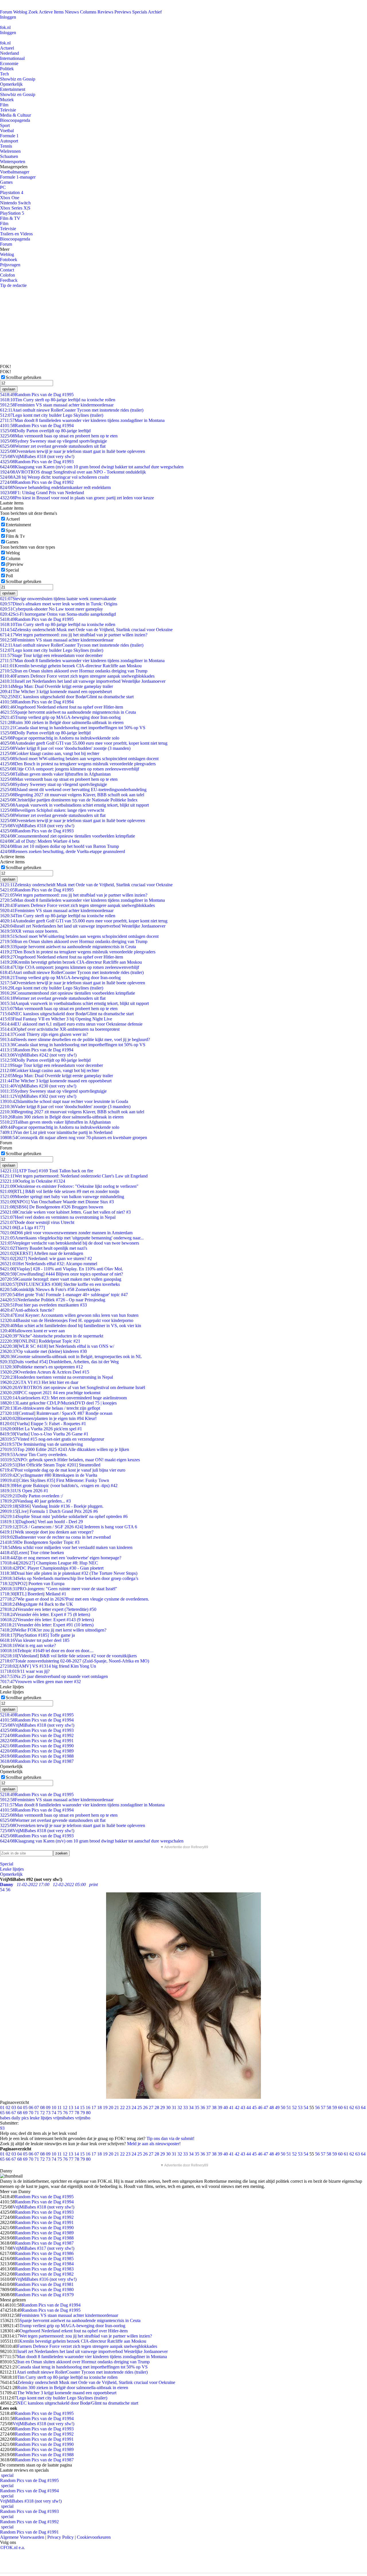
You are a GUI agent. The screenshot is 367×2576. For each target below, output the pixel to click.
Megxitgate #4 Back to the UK (37, 1604)
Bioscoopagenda (15, 120)
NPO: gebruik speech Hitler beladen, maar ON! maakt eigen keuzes (70, 1460)
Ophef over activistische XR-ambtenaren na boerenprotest (60, 1029)
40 (226, 2107)
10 (54, 2107)
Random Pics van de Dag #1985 (44, 2259)
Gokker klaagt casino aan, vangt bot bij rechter (50, 753)
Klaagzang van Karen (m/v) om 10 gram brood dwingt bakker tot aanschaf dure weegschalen (92, 467)
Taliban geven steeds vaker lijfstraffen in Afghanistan (55, 774)
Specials (140, 12)
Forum (6, 12)
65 (2, 2113)
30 (168, 2107)
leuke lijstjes (41, 2118)
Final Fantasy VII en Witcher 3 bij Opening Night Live (56, 1019)
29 (163, 2107)
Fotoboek (9, 260)
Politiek (7, 69)
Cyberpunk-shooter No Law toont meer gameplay (51, 609)
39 (220, 2107)
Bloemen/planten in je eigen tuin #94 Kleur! (48, 1418)
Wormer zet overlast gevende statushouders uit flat (53, 446)
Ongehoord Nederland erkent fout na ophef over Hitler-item (62, 707)
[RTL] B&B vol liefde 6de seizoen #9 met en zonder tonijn (60, 1191)
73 (48, 2113)
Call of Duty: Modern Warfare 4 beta (40, 841)
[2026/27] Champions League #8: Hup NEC (49, 1563)
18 (99, 2107)
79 (83, 2113)
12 (65, 2107)
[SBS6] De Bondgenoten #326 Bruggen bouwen (52, 1207)
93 (2, 2128)
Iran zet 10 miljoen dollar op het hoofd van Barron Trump (59, 846)
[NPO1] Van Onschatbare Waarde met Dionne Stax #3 (57, 1202)
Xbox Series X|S (15, 208)
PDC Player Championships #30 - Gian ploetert (52, 1568)
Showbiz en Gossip (18, 79)
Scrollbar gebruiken (24, 377)
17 (94, 2107)
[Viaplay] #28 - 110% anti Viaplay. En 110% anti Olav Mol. (62, 1269)
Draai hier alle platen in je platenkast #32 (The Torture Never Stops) (69, 1573)
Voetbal (7, 131)
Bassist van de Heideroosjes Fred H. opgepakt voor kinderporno (67, 1320)
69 (25, 2113)
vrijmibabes (64, 2118)
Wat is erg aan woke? (28, 1645)
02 (8, 2107)
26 (145, 2107)
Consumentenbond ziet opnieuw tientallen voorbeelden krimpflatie (68, 836)
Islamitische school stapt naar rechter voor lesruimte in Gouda (64, 1101)
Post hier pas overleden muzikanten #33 (43, 1305)
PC (3, 187)
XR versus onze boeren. (29, 931)
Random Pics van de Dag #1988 (37, 1756)
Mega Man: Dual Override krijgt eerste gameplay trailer (56, 686)
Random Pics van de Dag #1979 (44, 2295)
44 (249, 2107)
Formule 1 (9, 136)
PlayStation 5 (12, 213)
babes (5, 2118)
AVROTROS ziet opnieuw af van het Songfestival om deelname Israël (73, 1387)
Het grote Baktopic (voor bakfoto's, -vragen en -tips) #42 (59, 1485)
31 (174, 2107)
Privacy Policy (60, 2537)
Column (13, 559)
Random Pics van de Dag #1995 (37, 395)
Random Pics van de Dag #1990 (37, 1746)
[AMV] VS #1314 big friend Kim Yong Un (48, 1666)
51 (289, 2107)
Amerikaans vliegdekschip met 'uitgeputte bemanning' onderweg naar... (72, 1238)
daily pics (20, 2118)
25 (140, 2107)
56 (317, 2107)
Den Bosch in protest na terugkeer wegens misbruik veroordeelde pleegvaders (78, 764)
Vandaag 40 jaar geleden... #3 (35, 1501)
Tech (4, 74)
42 (237, 2107)
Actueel (7, 48)
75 (60, 2113)
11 (59, 2107)
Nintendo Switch (15, 203)
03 (14, 2107)
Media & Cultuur (15, 115)
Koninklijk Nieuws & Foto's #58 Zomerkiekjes (50, 1289)
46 (260, 2107)
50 (283, 2107)
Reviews (105, 12)
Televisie (8, 110)
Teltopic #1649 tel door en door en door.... (47, 1651)
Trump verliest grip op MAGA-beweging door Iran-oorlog (60, 717)
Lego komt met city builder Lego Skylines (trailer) (52, 415)
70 (31, 2113)
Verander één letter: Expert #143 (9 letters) (47, 1620)
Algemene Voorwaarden (22, 2537)
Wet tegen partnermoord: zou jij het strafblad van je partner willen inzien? (74, 635)
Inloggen (8, 17)
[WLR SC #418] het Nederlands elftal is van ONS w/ (57, 1346)
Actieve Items (51, 12)
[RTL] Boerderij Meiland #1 (33, 1594)
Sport (5, 125)
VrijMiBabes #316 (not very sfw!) (46, 2279)
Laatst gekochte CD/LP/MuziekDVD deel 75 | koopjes (58, 1403)
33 (186, 2107)
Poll (9, 576)
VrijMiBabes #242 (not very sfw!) (38, 1055)
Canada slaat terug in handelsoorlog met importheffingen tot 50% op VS (73, 728)
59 (335, 2107)
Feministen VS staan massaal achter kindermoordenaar (57, 405)
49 (277, 2107)
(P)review (15, 564)
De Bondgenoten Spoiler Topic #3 (40, 1542)
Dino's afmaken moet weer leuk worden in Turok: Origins (59, 604)
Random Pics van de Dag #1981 (44, 2284)
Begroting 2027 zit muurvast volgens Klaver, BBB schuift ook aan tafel (72, 795)
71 (37, 2113)
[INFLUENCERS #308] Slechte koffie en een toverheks (60, 1284)
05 (25, 2107)
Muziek (7, 100)
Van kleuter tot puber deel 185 (35, 1640)
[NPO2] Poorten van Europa (32, 1584)
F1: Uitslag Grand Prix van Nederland (42, 493)
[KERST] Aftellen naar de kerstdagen (42, 1253)
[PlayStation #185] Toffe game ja (37, 1635)
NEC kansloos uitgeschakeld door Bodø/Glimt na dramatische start (67, 697)
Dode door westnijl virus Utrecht (37, 1222)
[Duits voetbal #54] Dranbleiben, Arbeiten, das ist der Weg (59, 1362)
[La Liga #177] (22, 1228)
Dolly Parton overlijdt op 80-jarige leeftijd (45, 431)
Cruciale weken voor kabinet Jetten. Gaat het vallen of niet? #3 (65, 1212)
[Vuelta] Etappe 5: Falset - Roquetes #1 (43, 1424)
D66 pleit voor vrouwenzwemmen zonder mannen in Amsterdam (66, 1233)
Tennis (6, 146)
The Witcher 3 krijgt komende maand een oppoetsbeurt (56, 692)
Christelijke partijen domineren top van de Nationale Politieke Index (69, 800)
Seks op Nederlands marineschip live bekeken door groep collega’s (69, 1578)
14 (77, 2107)
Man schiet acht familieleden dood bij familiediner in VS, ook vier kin (71, 1326)
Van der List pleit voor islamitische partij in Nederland (56, 1132)
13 (71, 2107)
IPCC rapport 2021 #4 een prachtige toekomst (50, 1393)
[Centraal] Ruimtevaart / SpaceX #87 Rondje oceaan (56, 1413)
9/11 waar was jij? (25, 1671)
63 (358, 2107)
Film (4, 105)
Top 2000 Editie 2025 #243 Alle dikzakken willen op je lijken (65, 1449)
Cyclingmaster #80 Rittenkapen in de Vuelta (49, 1475)
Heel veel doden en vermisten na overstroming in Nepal (58, 1217)
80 (88, 2113)
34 (191, 2107)
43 (243, 2107)
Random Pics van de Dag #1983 (44, 2269)
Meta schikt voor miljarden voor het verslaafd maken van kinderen (66, 1547)
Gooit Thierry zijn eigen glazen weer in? (44, 1034)
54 (306, 2107)
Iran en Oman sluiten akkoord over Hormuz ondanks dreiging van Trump (74, 671)
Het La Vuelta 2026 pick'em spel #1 (41, 1429)
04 (19, 2107)
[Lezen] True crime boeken (32, 1553)
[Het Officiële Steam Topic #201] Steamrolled (50, 1465)
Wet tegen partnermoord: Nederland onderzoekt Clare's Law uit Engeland (74, 1176)
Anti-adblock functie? (27, 1310)
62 (352, 2107)
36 (203, 2107)
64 (363, 2107)
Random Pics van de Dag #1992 (37, 482)
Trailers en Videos (16, 234)
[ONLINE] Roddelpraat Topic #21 (40, 1341)
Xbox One (10, 198)
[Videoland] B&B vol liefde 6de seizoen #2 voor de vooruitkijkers (68, 1656)
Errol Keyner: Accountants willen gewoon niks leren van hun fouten (69, 1315)
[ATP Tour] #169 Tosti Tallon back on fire (47, 1171)
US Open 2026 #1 (24, 1491)
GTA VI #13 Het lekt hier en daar (39, 1382)
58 (329, 2107)
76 (65, 2113)
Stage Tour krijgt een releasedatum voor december (51, 655)
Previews (123, 12)
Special (12, 570)
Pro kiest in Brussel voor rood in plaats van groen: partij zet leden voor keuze (77, 498)
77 (71, 2113)
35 (197, 2107)
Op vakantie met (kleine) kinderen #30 (43, 1351)
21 (117, 2107)
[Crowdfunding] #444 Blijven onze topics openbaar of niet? (62, 1274)
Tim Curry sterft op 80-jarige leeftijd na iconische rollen (58, 400)
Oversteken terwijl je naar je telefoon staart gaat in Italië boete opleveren (73, 451)
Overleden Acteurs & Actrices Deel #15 (45, 1372)
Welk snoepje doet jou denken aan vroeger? (47, 1532)
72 (42, 2113)
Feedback (9, 280)
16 (88, 2107)
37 (208, 2107)
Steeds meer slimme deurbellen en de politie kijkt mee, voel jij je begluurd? (75, 1039)
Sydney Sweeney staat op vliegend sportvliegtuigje (53, 441)
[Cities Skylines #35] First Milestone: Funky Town (54, 1480)
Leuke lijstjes (12, 1869)
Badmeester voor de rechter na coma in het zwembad (55, 1537)
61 (346, 2107)
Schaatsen (9, 156)
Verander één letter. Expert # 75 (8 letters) (45, 1614)
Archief (155, 12)
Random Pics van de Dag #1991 (37, 1741)
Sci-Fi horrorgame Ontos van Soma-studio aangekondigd (58, 614)
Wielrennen (10, 151)
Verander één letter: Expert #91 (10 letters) (47, 1625)
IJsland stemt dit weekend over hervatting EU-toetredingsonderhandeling (73, 790)
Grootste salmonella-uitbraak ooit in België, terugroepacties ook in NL (71, 1357)
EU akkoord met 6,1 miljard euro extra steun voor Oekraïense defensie (71, 1024)
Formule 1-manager (18, 177)
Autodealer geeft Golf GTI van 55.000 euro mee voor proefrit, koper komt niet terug (84, 743)
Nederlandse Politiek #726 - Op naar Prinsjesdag (53, 1300)
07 (37, 2107)
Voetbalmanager (15, 172)
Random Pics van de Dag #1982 (44, 2274)
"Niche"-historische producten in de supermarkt (52, 1336)
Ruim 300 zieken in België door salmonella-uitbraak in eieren (62, 722)
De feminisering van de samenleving (41, 1444)
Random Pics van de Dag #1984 (44, 2264)
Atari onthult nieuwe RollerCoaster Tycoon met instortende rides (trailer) (72, 410)
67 (14, 2113)
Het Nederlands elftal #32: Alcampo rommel (49, 1264)
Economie (9, 63)
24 (134, 2107)
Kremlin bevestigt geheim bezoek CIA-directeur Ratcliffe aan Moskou (71, 666)
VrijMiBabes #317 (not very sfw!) (43, 2248)
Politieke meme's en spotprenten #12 (41, 1367)
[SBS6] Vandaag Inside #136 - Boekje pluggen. (52, 1506)
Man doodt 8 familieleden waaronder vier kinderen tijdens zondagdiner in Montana (82, 420)
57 (323, 2107)
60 (340, 2107)
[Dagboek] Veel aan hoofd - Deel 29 (41, 1522)
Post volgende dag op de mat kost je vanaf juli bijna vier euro (63, 1470)
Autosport (9, 141)
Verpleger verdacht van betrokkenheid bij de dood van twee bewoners (70, 1243)
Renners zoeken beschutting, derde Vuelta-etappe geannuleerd (63, 851)
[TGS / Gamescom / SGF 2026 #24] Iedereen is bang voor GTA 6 (69, 1527)
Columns (88, 12)
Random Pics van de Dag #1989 (37, 1751)
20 (111, 2107)
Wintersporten (13, 162)
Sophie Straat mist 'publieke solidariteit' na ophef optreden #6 (64, 1516)
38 (214, 2107)
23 (128, 2107)
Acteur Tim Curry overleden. (34, 1455)
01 (2, 2107)
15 (82, 2107)
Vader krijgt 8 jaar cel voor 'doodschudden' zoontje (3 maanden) (65, 748)
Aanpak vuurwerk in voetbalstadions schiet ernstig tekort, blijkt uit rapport (74, 805)
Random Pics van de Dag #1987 (37, 1761)
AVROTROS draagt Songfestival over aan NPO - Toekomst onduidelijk (73, 472)
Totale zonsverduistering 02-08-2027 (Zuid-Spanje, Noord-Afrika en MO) (75, 1661)
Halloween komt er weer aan (32, 1331)
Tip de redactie (13, 285)
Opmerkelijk (11, 84)
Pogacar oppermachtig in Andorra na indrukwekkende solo (60, 738)
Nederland (9, 53)
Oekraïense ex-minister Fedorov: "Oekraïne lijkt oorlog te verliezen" (69, 1186)
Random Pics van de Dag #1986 (44, 2253)
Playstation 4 (12, 192)
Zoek (33, 12)
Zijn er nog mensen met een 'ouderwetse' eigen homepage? (61, 1558)
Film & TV (10, 218)
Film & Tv (15, 536)
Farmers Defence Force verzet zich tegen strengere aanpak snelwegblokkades (77, 676)
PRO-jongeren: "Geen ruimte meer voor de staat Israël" (59, 1589)
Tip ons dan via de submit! (170, 2138)
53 (300, 2107)
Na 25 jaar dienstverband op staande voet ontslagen (54, 1676)
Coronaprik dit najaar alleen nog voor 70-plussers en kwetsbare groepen (74, 1138)
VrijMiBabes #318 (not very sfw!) (37, 456)
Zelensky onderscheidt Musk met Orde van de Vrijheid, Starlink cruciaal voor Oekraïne (86, 630)
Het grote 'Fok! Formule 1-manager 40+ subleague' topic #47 (64, 1295)
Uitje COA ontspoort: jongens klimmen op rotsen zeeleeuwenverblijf (70, 769)
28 (157, 2107)
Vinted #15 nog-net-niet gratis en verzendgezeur (52, 1439)
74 (54, 2113)
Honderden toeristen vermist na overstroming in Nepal (56, 1377)
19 (105, 2107)
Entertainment (13, 89)
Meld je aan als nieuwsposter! (154, 2144)
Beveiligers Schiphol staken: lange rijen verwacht (52, 810)
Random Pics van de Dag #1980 (44, 2290)
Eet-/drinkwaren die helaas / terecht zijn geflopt (50, 1408)
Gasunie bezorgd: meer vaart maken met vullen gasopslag (61, 1279)
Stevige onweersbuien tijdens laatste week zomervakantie (58, 599)
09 (48, 2107)
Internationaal (12, 58)
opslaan (9, 389)
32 (180, 2107)
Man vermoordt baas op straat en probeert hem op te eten (59, 436)
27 (151, 2107)
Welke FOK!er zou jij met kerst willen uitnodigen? (53, 1630)
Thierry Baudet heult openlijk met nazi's (44, 1248)
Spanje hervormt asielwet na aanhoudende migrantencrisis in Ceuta (68, 712)
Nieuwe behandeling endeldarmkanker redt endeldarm (55, 487)
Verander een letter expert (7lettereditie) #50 (48, 1609)
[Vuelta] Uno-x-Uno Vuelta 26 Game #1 (44, 1434)
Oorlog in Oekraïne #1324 (33, 1181)
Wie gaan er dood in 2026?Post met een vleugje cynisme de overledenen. (75, 1599)
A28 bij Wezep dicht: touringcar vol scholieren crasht (54, 477)
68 (19, 2113)
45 (254, 2107)
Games (6, 182)
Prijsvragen (10, 265)
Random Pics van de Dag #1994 (37, 426)
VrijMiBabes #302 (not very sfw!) (38, 1096)
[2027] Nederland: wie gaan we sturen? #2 (46, 1258)
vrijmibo (83, 2118)
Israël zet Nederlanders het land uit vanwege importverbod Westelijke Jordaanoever (83, 681)
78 (77, 2113)
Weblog (20, 12)
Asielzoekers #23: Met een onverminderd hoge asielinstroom (63, 1398)
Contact (7, 270)
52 (294, 2107)
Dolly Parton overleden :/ (31, 1496)
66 (8, 2113)
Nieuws (72, 12)
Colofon (7, 275)
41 (231, 2107)
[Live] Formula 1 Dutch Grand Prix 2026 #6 (49, 1511)
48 (272, 2107)
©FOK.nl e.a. (12, 2547)
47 (266, 2107)
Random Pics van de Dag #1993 (37, 462)
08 (42, 2107)
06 (31, 2107)
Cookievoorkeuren (94, 2537)
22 (122, 2107)
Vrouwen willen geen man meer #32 (40, 1682)
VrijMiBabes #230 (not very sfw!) (38, 1086)
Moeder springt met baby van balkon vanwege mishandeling (62, 1197)
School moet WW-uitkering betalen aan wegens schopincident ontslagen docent (79, 759)
